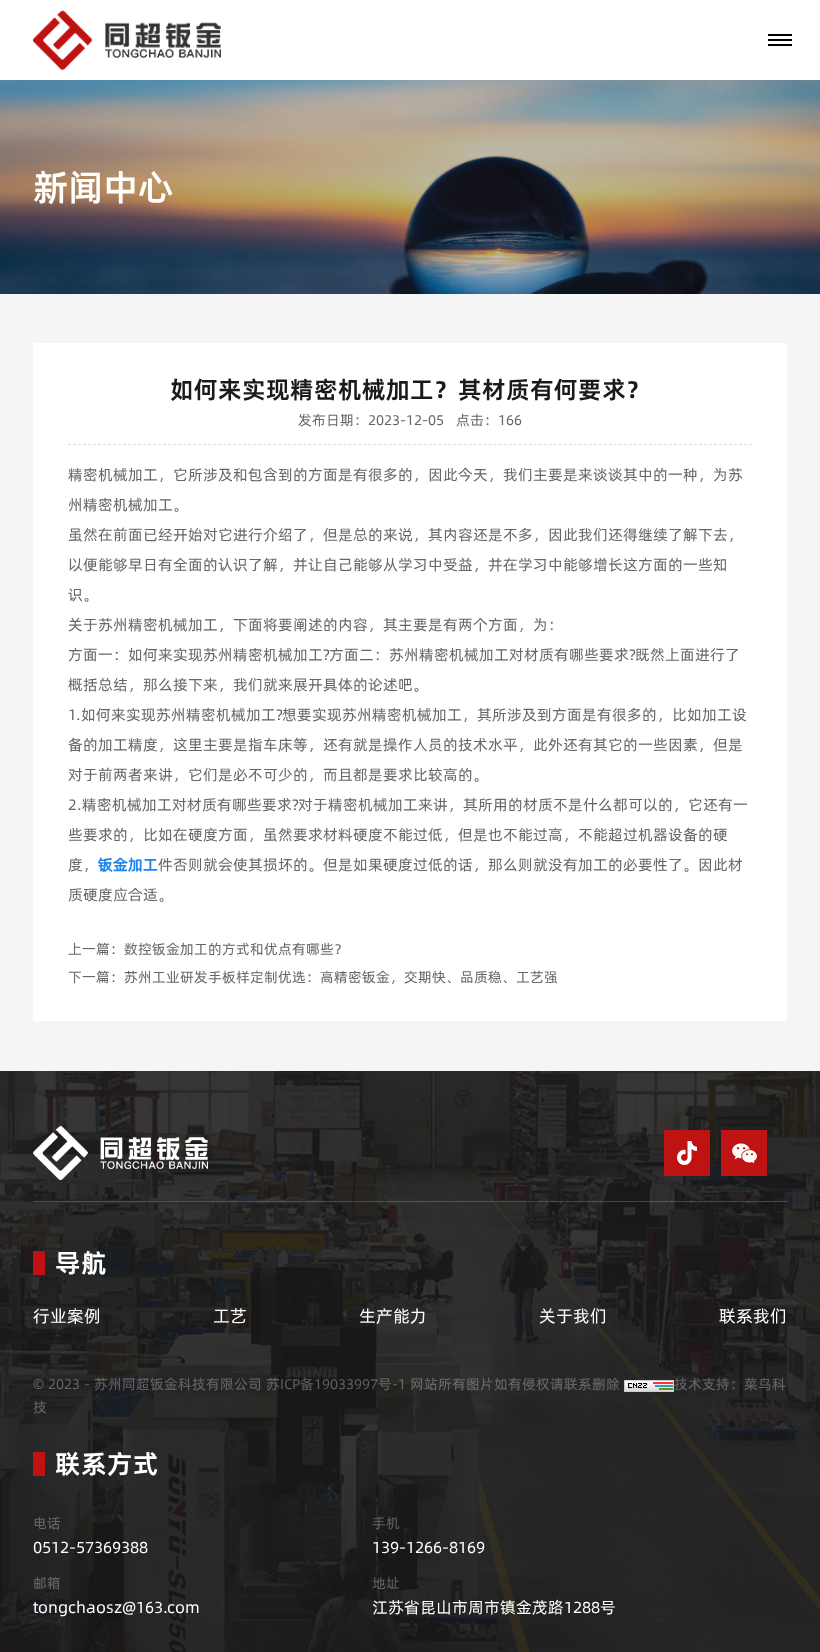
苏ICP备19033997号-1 (336, 1384)
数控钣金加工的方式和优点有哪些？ (236, 949)
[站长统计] (649, 1384)
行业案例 (67, 1316)
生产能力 (393, 1316)
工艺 (230, 1316)
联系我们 (753, 1316)
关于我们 (573, 1316)
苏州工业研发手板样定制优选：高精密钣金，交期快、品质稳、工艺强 (341, 977)
